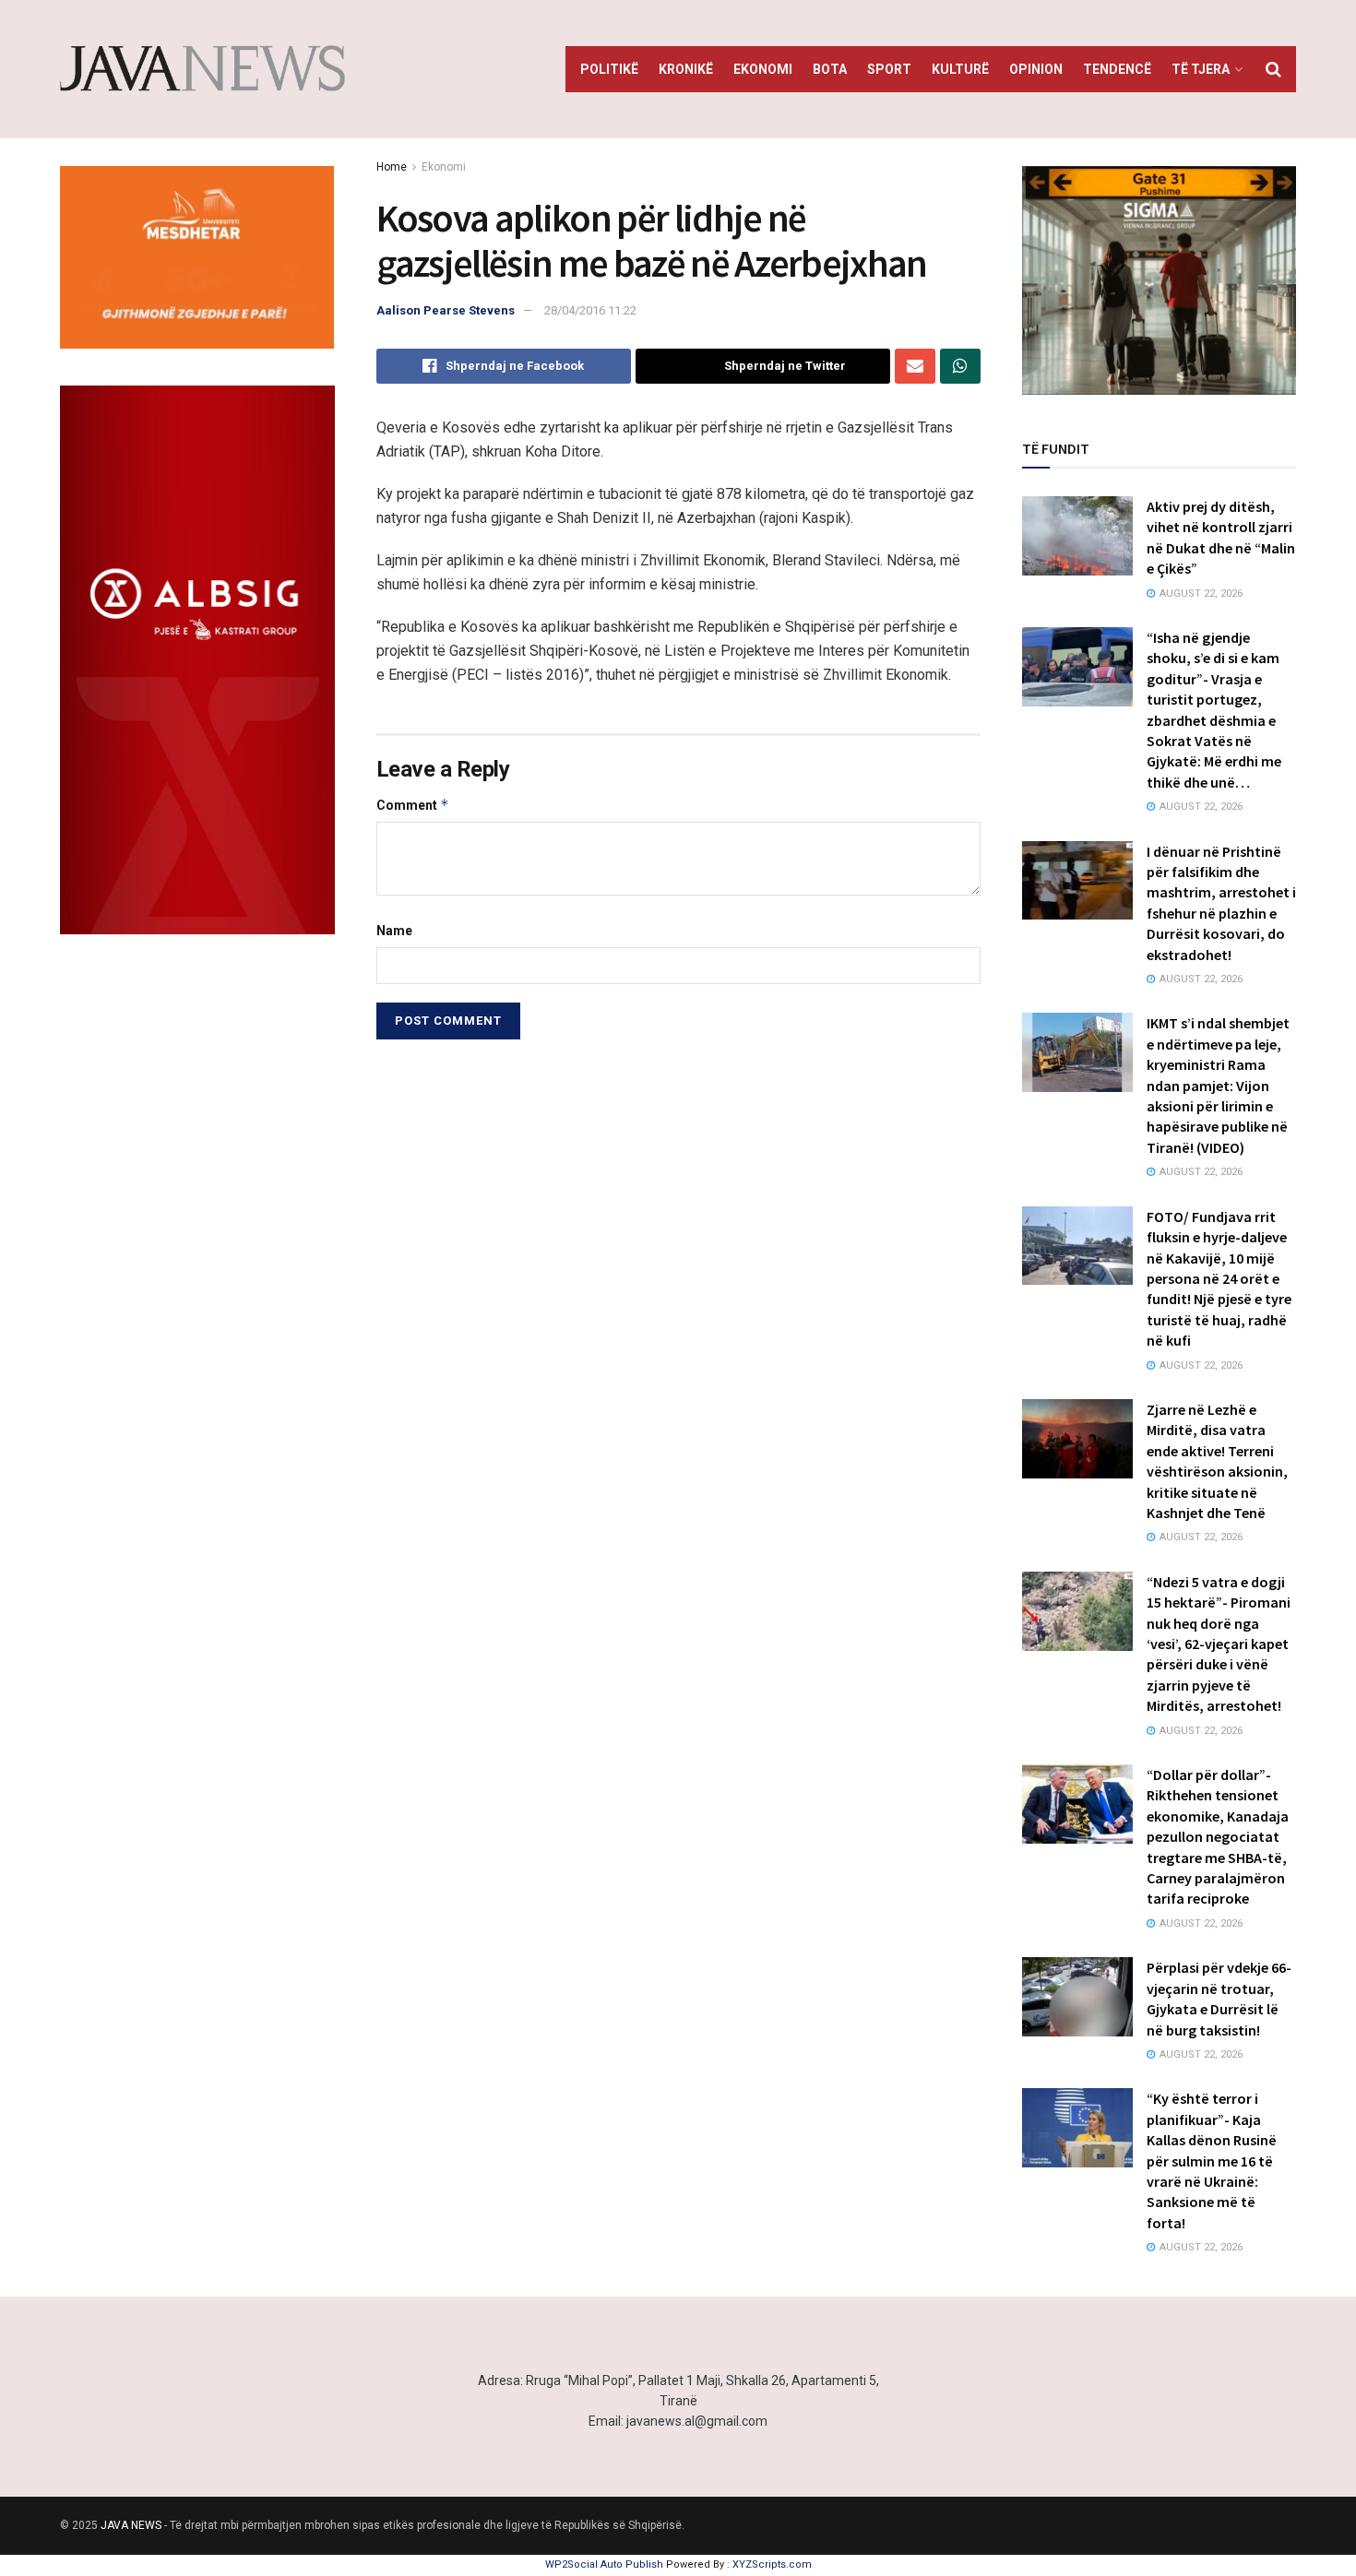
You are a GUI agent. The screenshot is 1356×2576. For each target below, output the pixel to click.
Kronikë (686, 69)
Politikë (609, 69)
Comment (413, 805)
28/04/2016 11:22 (590, 310)
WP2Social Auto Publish (604, 2564)
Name (394, 931)
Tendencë (1117, 69)
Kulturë (960, 69)
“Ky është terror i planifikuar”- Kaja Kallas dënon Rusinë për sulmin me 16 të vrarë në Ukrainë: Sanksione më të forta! (1212, 2160)
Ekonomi (763, 69)
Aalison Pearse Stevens (446, 310)
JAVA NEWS (131, 2525)
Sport (889, 69)
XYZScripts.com (772, 2564)
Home (392, 167)
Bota (830, 69)
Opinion (1036, 69)
